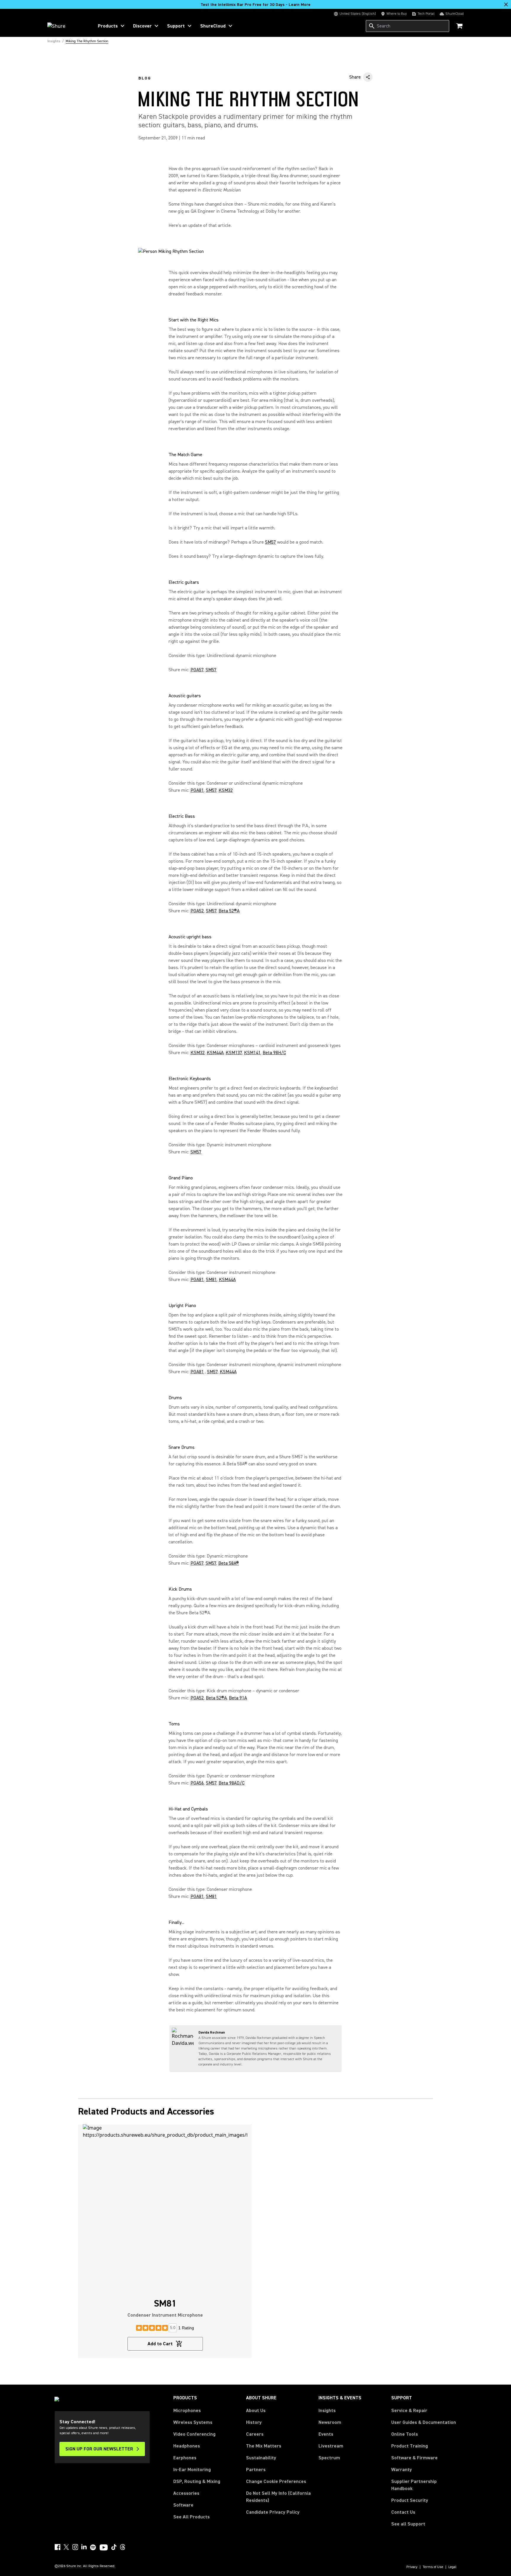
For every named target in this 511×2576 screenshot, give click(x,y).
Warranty (402, 2470)
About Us (256, 2411)
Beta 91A (238, 1698)
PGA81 (197, 790)
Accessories (186, 2493)
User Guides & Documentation (424, 2422)
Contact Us (403, 2512)
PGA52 (197, 911)
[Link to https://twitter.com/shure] (66, 2547)
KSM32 (226, 790)
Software (183, 2505)
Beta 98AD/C (232, 1783)
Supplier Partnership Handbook (423, 2485)
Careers (255, 2434)
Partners (256, 2470)
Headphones (187, 2446)
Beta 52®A (229, 911)
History (254, 2422)
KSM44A (215, 1053)
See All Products (191, 2517)
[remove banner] (506, 4)
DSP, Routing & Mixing (197, 2481)
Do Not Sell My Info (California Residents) (278, 2497)
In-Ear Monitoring (192, 2470)
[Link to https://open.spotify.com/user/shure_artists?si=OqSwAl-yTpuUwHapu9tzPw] (93, 2547)
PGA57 (197, 670)
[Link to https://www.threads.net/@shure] (123, 2547)
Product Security (410, 2500)
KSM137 (234, 1053)
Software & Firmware (414, 2458)
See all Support (408, 2524)
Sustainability (261, 2458)
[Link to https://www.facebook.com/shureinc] (57, 2547)
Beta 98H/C (274, 1053)
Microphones (187, 2411)
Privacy (412, 2567)
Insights (327, 2411)
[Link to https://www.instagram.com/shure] (75, 2547)
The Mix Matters (264, 2446)
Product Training (410, 2446)
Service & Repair (409, 2411)
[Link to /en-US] (67, 26)
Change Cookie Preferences (276, 2481)
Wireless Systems (193, 2422)
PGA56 (197, 1783)
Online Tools (405, 2434)
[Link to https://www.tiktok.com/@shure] (114, 2547)
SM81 (211, 1280)
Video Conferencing (194, 2434)
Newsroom (330, 2422)
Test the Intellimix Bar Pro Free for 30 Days (256, 5)
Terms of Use (433, 2567)
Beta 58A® (229, 1563)
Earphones (185, 2458)
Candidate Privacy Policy (273, 2512)
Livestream (331, 2446)
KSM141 (252, 1053)
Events (326, 2434)
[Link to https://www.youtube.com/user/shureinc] (104, 2548)
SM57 (270, 542)
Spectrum (329, 2458)
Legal (452, 2567)
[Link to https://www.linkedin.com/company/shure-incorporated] (84, 2547)
